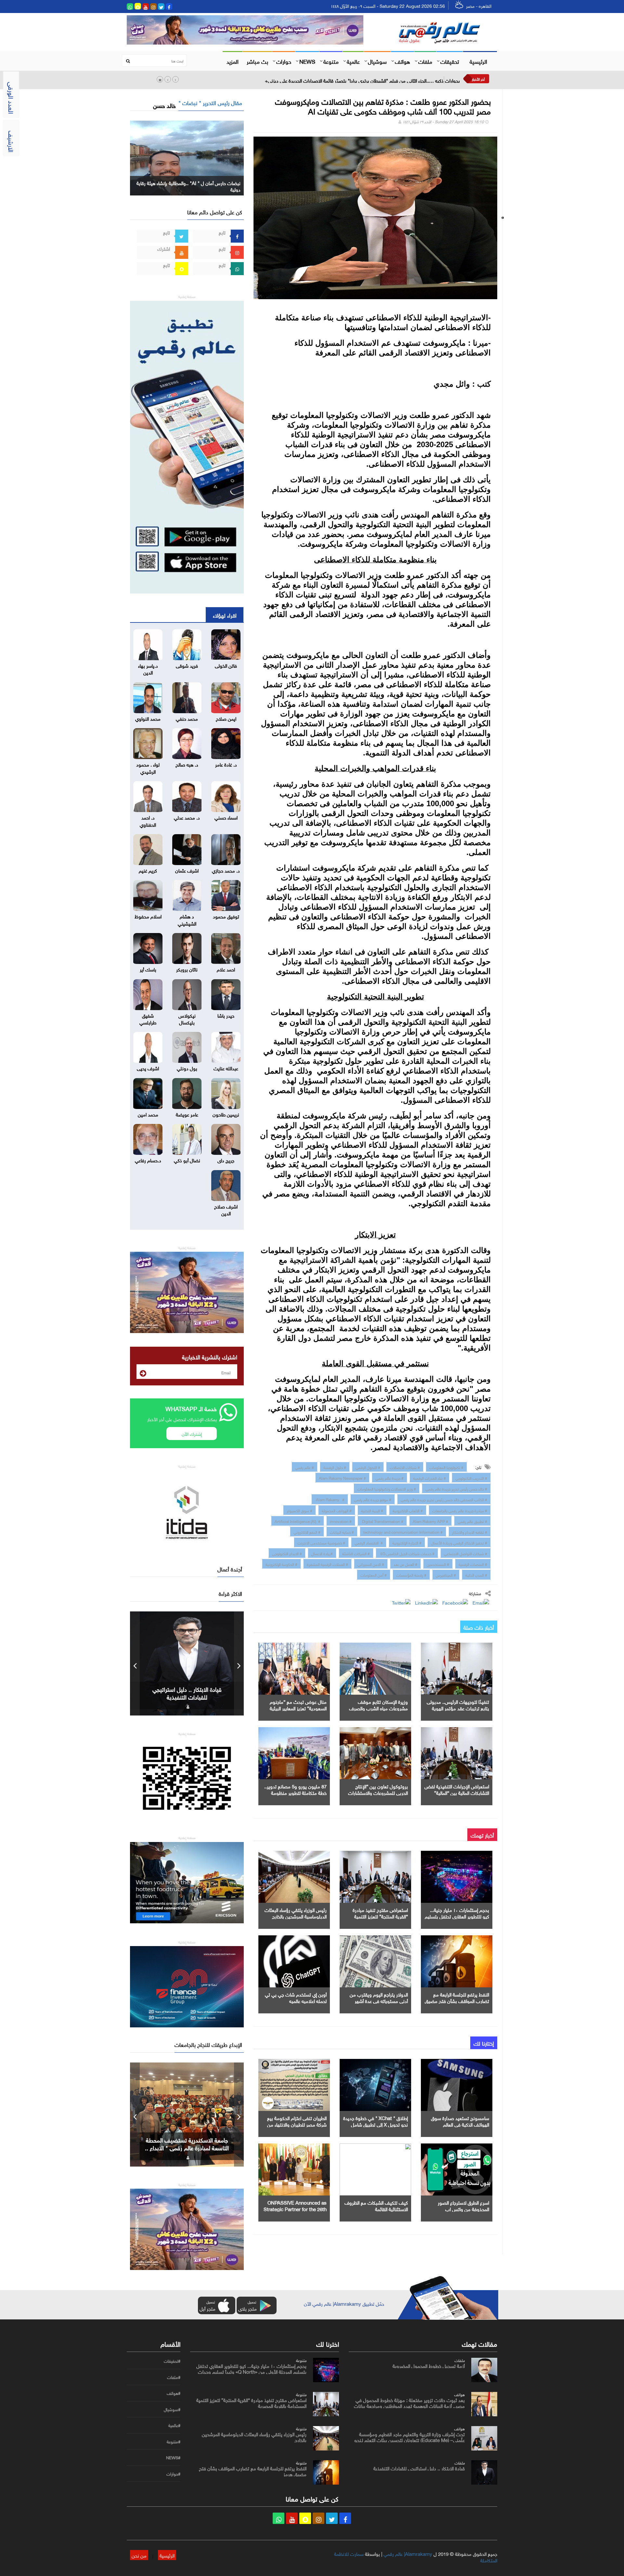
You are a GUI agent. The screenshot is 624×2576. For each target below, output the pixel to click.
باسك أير (148, 969)
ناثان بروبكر (187, 969)
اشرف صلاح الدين (226, 1209)
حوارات (284, 61)
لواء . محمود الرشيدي (148, 767)
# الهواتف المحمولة (337, 1510)
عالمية (353, 61)
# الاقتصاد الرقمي (369, 1542)
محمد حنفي (187, 718)
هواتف (403, 61)
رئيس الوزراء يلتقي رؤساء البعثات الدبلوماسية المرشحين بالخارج (296, 1913)
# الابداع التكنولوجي (287, 1553)
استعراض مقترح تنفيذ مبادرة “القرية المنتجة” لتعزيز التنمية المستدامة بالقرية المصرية (380, 1916)
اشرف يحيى (148, 1068)
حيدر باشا (226, 1015)
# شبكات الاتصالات (405, 1467)
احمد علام (226, 969)
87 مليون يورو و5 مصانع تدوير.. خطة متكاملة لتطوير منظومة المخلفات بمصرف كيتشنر (295, 1792)
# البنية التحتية (372, 1510)
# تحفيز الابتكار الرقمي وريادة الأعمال (459, 1542)
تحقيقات (450, 61)
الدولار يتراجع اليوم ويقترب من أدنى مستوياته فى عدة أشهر (379, 1997)
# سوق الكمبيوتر (299, 1510)
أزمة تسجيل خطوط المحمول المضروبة (429, 2365)
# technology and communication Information (403, 1531)
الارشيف (12, 141)
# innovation (341, 1521)
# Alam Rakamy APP (430, 1521)
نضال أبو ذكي (187, 1160)
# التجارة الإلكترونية (407, 1542)
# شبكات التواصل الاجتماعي (466, 1553)
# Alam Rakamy (330, 1499)
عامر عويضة (187, 1114)
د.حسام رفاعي (148, 1160)
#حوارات (173, 2474)
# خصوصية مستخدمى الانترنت (321, 1542)
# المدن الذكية (476, 1574)
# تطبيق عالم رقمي (472, 1521)
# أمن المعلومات (374, 1574)
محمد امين (148, 1114)
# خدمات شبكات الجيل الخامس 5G (407, 1553)
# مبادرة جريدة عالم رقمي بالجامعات (460, 1510)
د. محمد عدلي (187, 817)
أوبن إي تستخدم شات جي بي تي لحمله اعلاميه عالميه (296, 1997)
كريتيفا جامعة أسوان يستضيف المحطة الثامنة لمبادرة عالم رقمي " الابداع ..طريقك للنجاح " (187, 2147)
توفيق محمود (226, 916)
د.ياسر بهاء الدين (148, 668)
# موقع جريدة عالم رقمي (373, 1499)
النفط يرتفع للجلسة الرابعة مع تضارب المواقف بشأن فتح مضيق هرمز (457, 2000)
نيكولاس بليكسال (187, 1018)
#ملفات (174, 2377)
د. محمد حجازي (226, 870)
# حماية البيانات (342, 1531)
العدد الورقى (12, 98)
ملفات (425, 61)
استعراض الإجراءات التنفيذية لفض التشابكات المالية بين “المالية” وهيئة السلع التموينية (457, 1792)
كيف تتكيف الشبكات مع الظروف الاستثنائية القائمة (376, 2205)
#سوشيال (172, 2409)
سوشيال (377, 61)
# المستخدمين (438, 1564)
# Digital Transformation (382, 1521)
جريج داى (226, 1160)
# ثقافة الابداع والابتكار (470, 1531)
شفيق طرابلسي (148, 1018)
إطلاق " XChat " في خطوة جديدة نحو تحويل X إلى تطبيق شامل (376, 2121)
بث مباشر (257, 61)
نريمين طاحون (226, 1114)
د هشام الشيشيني (187, 919)
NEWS (307, 61)
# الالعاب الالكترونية (408, 1510)
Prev (135, 1663)
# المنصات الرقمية (473, 1564)
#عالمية (174, 2425)
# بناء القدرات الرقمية (429, 1477)
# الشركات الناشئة (356, 1553)
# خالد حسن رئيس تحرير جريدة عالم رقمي (456, 1488)
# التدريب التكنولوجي (471, 1477)
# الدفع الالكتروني (307, 1531)
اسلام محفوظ (148, 916)
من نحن (139, 2555)
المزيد (233, 61)
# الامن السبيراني (371, 1564)
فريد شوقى (187, 665)
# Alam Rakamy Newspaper (342, 1477)
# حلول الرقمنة (335, 1467)
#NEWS (173, 2458)
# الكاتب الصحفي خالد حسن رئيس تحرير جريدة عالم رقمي (444, 1499)
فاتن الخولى (226, 665)
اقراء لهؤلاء (225, 615)
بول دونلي (187, 1068)
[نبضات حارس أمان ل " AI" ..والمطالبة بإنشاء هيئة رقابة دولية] (187, 157)
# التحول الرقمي (368, 1467)
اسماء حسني (226, 817)
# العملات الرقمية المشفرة (327, 1564)
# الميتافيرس (446, 1574)
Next (239, 1663)
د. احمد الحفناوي (148, 820)
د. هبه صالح (187, 764)
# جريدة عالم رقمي (390, 1477)
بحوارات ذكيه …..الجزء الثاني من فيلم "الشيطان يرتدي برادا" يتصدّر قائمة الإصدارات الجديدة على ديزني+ (362, 80)
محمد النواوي (148, 718)
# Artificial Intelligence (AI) (298, 1521)
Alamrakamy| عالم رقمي (408, 2553)
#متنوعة (174, 2442)
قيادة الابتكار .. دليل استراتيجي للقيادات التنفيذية (419, 2468)
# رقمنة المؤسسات (411, 1574)
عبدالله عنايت (226, 1068)
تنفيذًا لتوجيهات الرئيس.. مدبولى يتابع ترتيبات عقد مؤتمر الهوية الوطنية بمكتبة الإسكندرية (458, 1708)
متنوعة (331, 61)
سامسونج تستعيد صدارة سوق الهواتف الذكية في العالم (460, 2121)
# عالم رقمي (305, 1467)
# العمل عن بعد (405, 1564)
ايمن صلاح (226, 718)
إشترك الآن (192, 1433)
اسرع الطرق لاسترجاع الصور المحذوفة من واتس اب (463, 2205)
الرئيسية (478, 61)
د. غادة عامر (226, 764)
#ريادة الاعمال (322, 1553)
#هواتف (174, 2393)
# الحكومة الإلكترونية (281, 1564)
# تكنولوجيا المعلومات (446, 1467)
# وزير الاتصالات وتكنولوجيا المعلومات (387, 1488)
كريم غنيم (148, 870)
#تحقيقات (172, 2361)
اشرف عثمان (187, 870)
